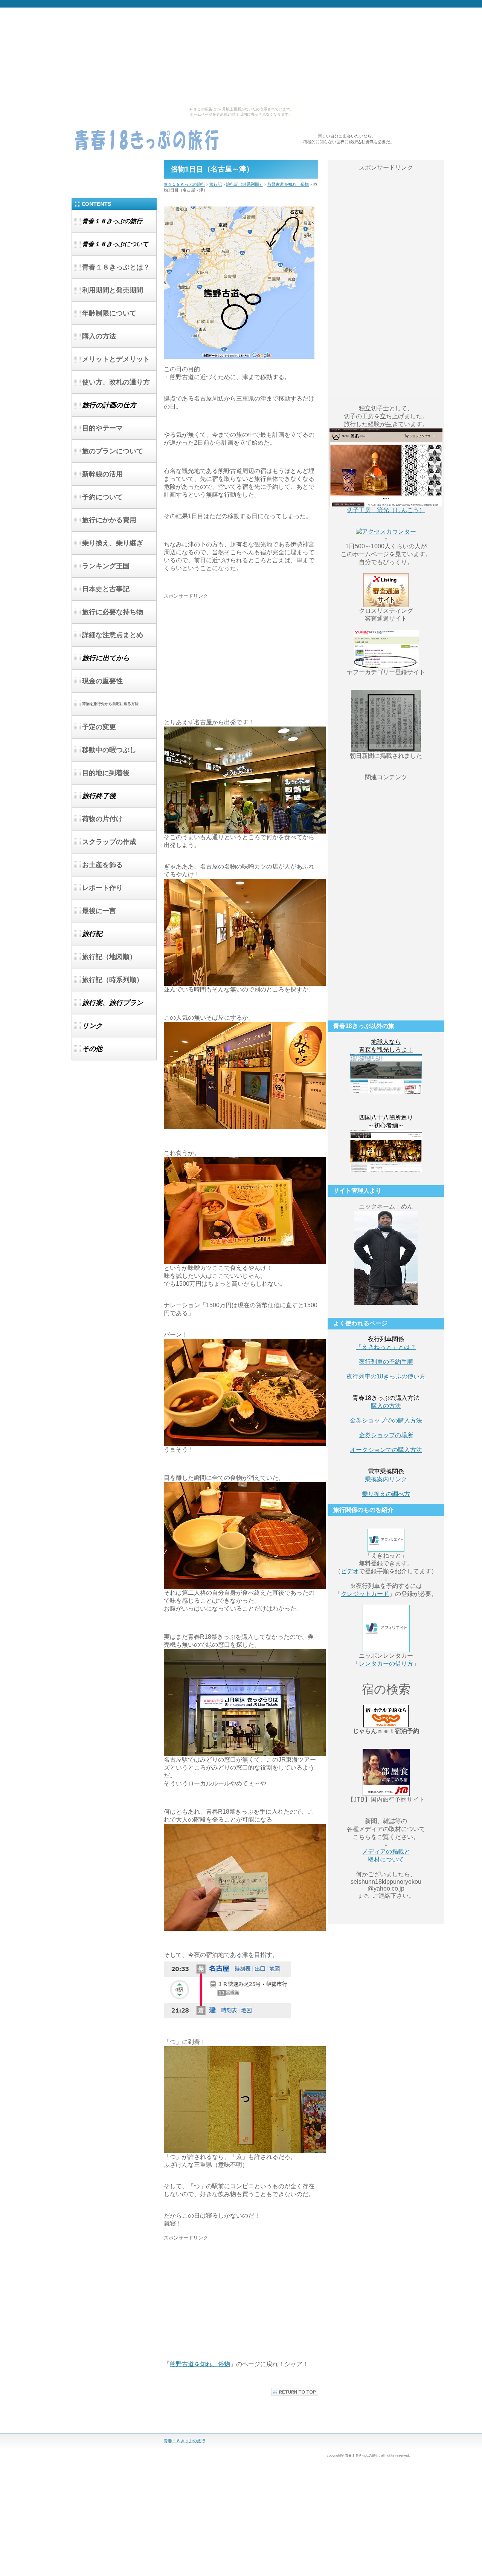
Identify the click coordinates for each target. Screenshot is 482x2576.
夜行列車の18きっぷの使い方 (386, 1376)
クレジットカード (365, 1594)
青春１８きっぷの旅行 (147, 140)
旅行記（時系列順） (245, 184)
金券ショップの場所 (386, 1435)
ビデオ (350, 1571)
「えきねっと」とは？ (386, 1347)
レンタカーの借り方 (386, 1664)
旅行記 (216, 184)
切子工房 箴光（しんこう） (386, 510)
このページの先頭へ (295, 2392)
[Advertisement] (227, 652)
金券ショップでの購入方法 (386, 1420)
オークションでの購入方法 (386, 1450)
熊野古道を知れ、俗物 (288, 184)
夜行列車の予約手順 (386, 1362)
